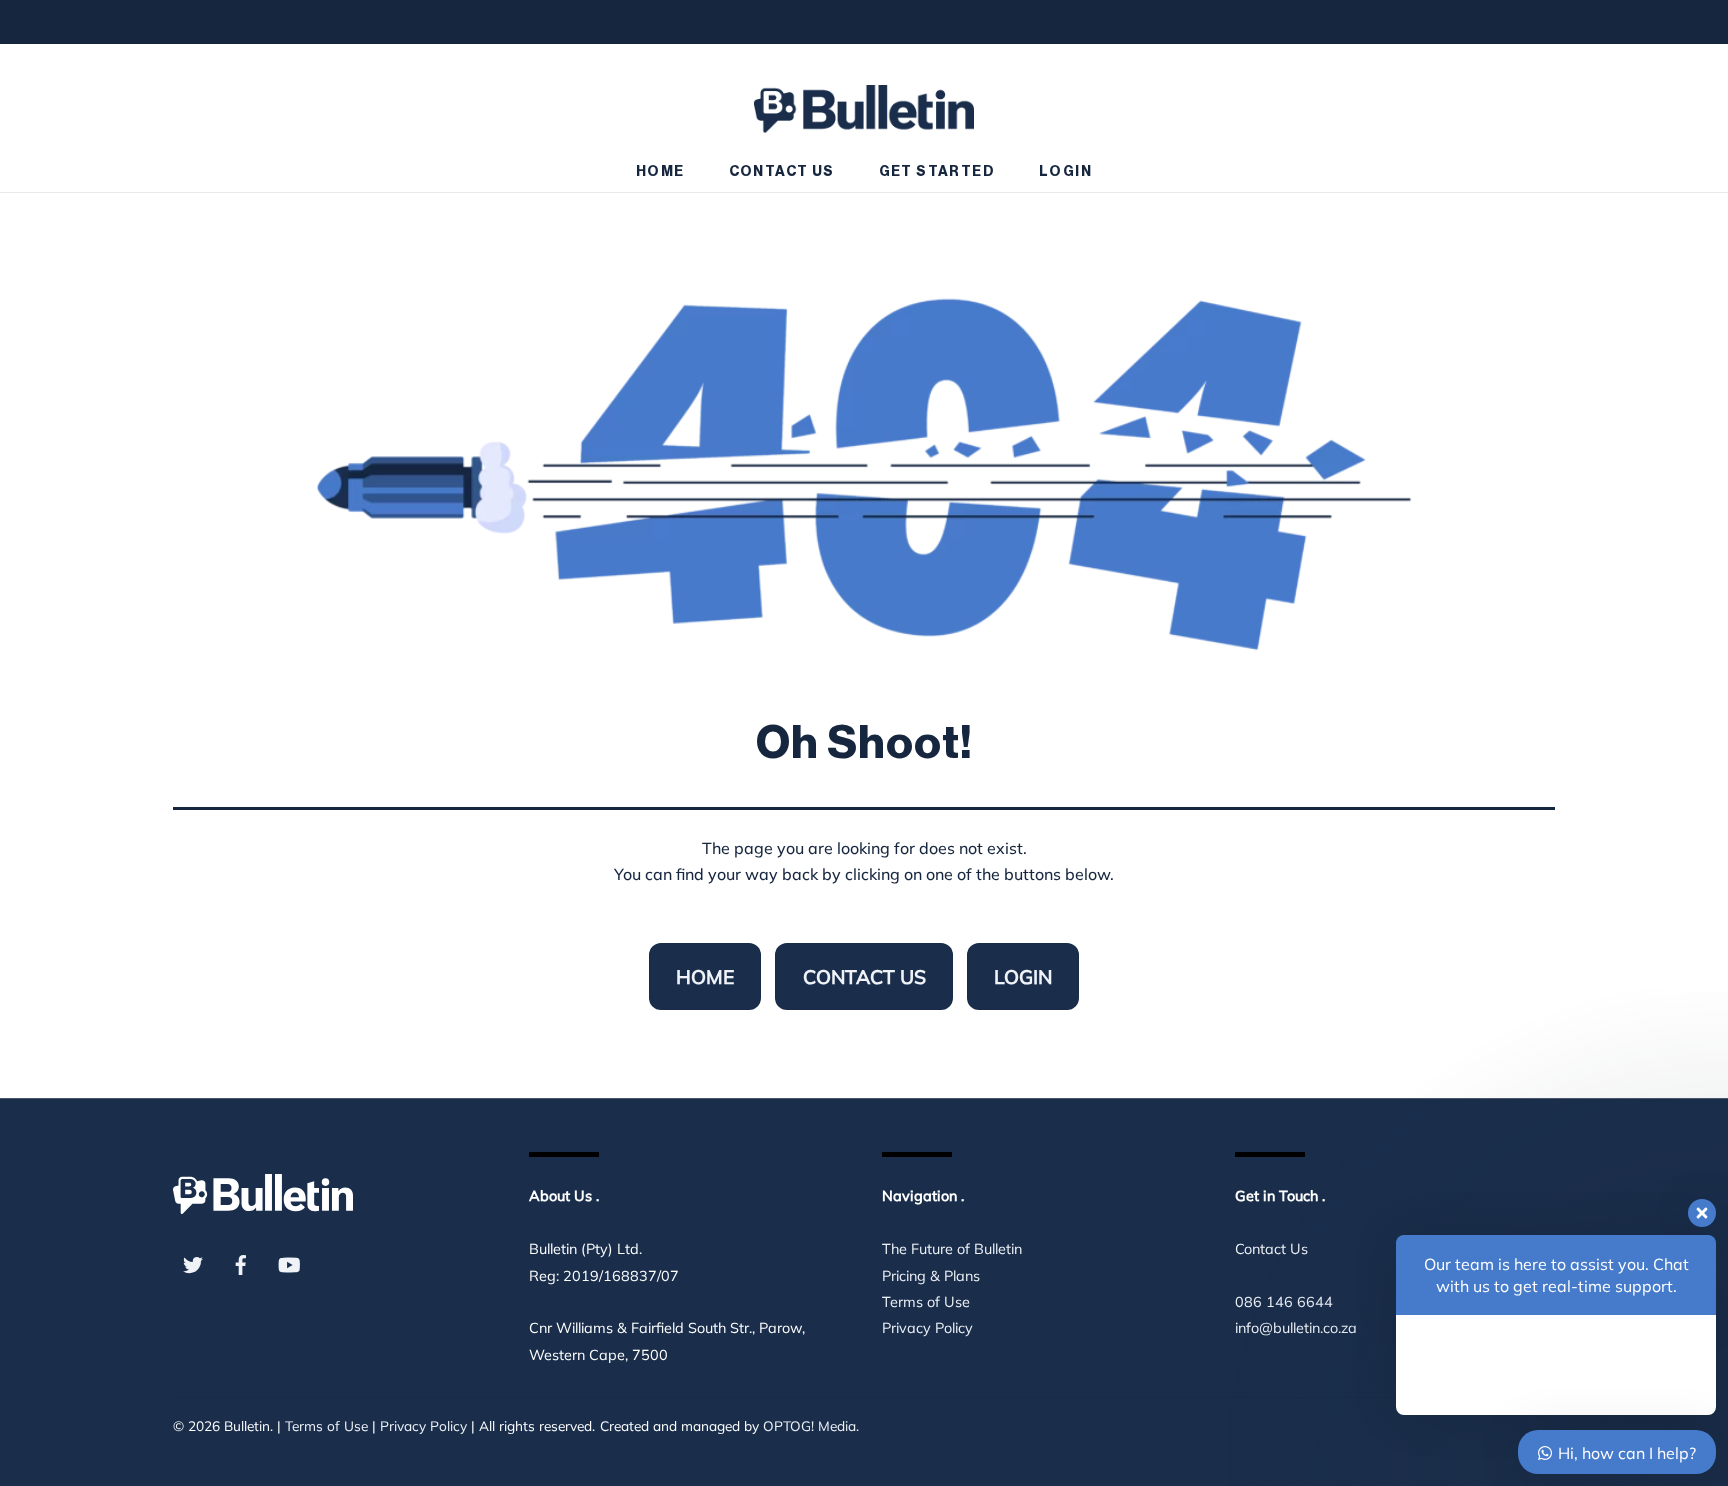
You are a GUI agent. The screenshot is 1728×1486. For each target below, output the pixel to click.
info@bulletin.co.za (1296, 1328)
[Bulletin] (864, 99)
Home (660, 172)
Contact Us (782, 172)
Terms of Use (926, 1302)
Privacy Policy (927, 1328)
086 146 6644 (1284, 1302)
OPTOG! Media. (811, 1425)
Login (1065, 172)
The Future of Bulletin (952, 1249)
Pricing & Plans (931, 1276)
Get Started (937, 172)
